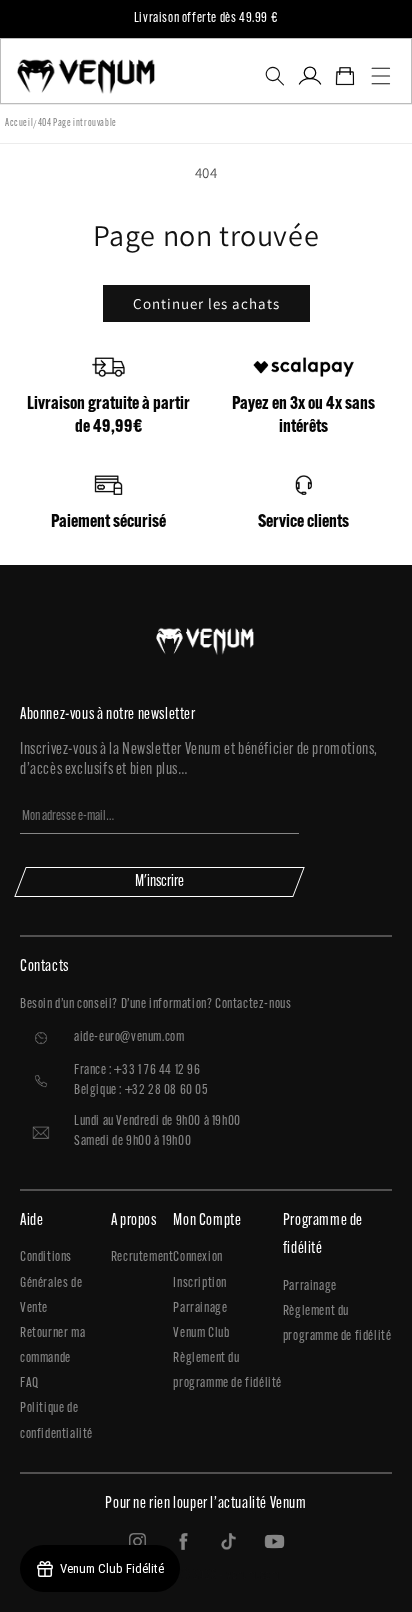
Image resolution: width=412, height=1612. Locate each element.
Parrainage (200, 1308)
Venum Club (201, 1333)
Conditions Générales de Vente (51, 1282)
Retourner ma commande (52, 1346)
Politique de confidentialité (56, 1421)
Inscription (200, 1283)
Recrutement (142, 1257)
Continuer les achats (206, 303)
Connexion (197, 1257)
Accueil (19, 123)
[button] (274, 76)
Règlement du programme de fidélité (227, 1371)
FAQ (29, 1383)
